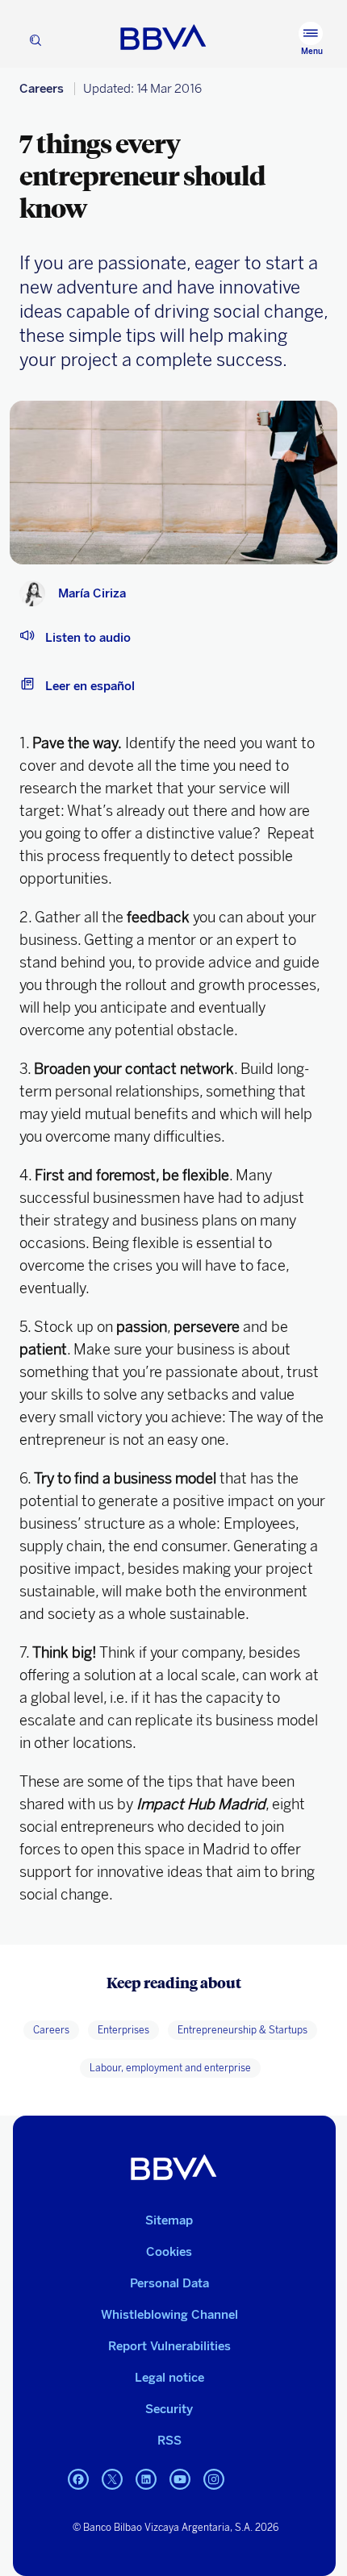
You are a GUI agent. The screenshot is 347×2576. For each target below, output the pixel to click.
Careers (42, 89)
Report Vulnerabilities (169, 2346)
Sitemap (169, 2220)
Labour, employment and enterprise (170, 2068)
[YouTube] (180, 2489)
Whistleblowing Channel (169, 2315)
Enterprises (123, 2030)
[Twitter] (112, 2489)
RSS (169, 2441)
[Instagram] (214, 2489)
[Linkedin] (146, 2489)
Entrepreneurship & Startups (242, 2030)
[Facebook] (78, 2489)
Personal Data (169, 2283)
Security (169, 2409)
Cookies (169, 2252)
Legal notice (169, 2378)
